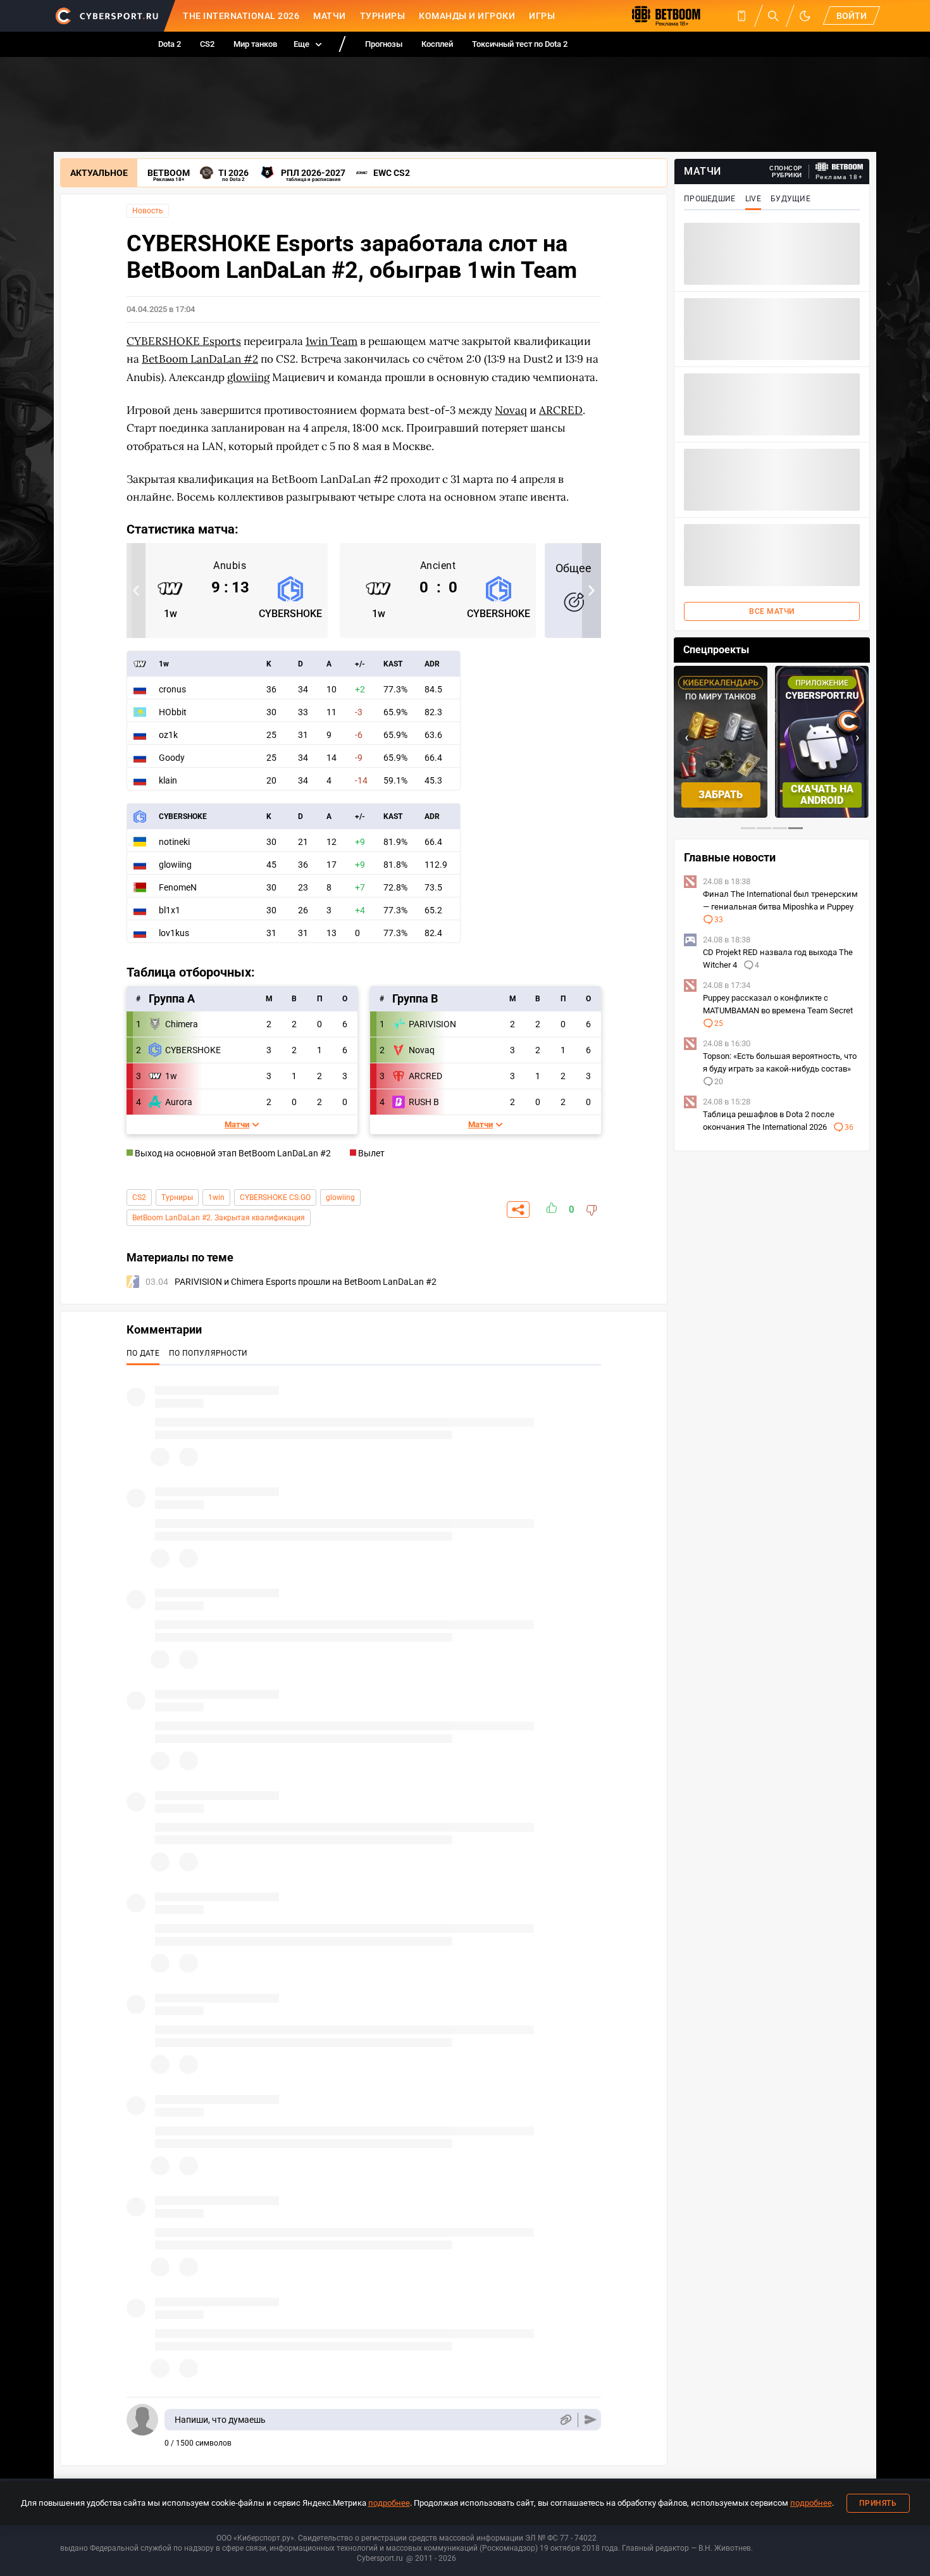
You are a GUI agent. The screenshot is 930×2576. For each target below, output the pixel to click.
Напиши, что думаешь (220, 2420)
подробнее (389, 2503)
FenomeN (178, 887)
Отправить (591, 2420)
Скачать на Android (822, 795)
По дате (143, 1353)
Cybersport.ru (380, 2558)
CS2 (207, 44)
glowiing (175, 865)
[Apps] (741, 16)
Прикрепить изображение (565, 2420)
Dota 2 (170, 44)
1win (216, 1197)
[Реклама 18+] (840, 167)
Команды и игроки (467, 16)
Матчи (330, 16)
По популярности (208, 1353)
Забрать (721, 795)
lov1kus (174, 933)
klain (168, 780)
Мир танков (255, 44)
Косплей (437, 44)
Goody (172, 758)
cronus (172, 689)
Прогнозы (384, 44)
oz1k (168, 735)
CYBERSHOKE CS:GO (275, 1197)
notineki (174, 842)
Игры (542, 16)
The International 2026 (241, 16)
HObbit (173, 712)
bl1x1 (170, 910)
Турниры (383, 16)
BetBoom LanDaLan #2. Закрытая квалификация (219, 1218)
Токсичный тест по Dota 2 (520, 44)
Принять (878, 2503)
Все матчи (772, 611)
